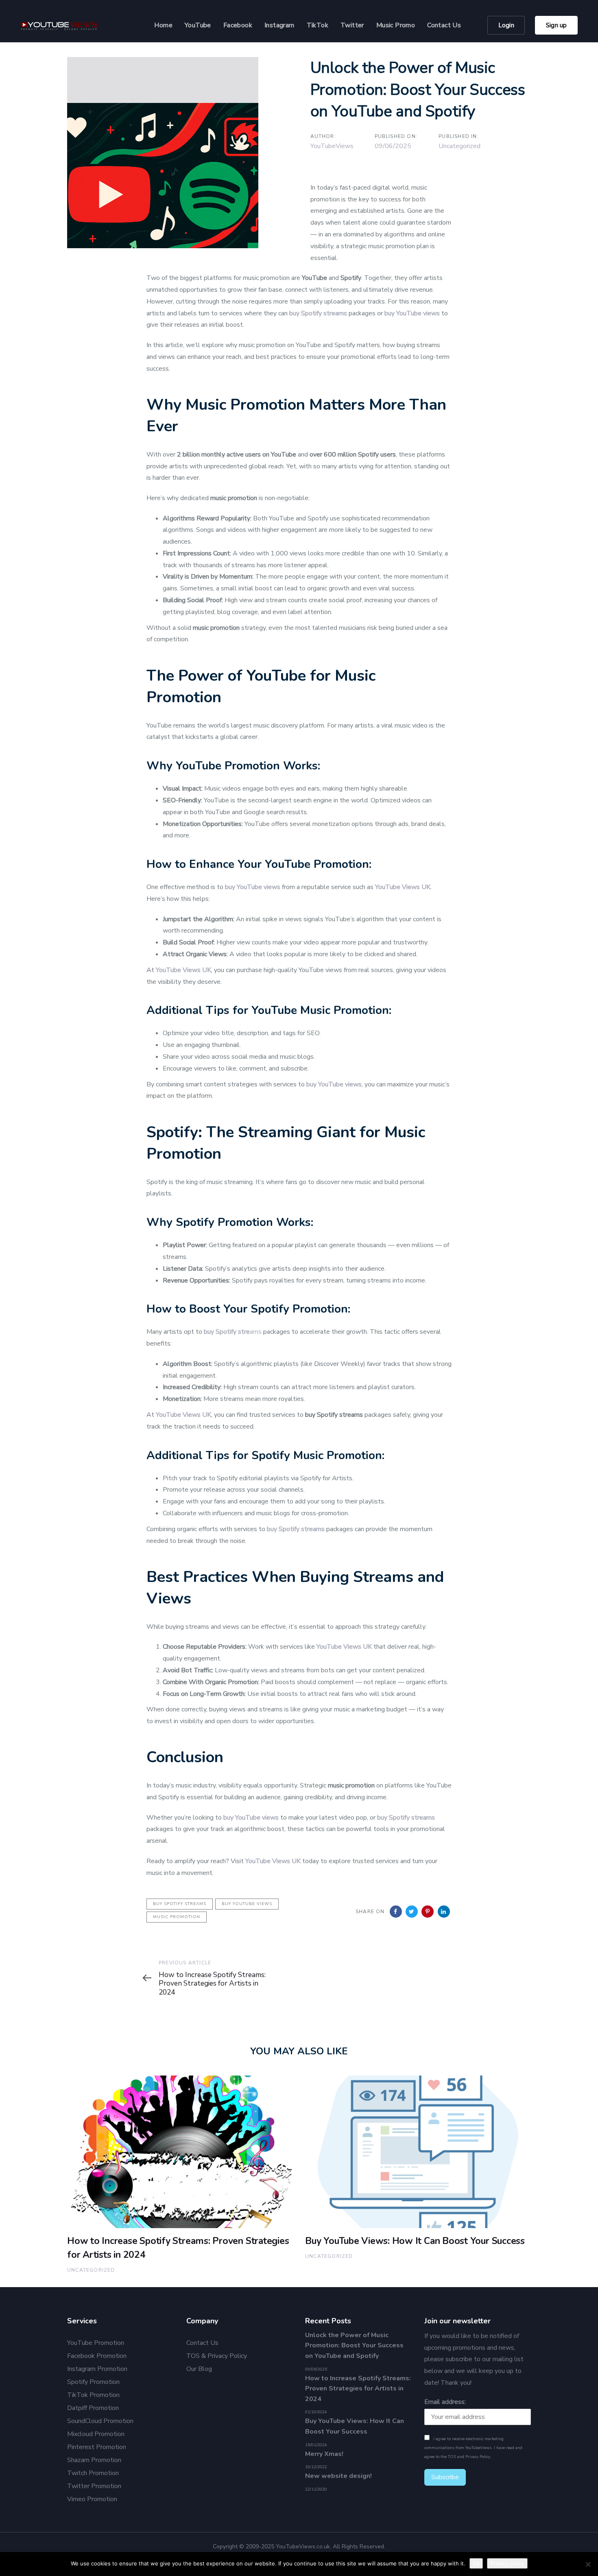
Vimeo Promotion (92, 2499)
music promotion (177, 1917)
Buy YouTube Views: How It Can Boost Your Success (355, 2426)
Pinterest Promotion (97, 2447)
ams (233, 1332)
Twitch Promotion (93, 2473)
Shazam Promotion (94, 2460)
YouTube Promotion (96, 2343)
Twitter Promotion (94, 2486)
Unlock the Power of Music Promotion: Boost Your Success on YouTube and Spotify (354, 2345)
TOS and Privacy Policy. (470, 2457)
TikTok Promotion (93, 2395)
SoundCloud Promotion (100, 2421)
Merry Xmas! (324, 2454)
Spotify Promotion (93, 2382)
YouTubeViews (332, 146)
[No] (588, 2564)
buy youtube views (247, 1904)
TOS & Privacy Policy (217, 2356)
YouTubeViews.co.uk (303, 2547)
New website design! (338, 2476)
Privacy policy (507, 2563)
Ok (476, 2563)
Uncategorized (459, 146)
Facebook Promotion (97, 2356)
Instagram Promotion (97, 2369)
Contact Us (202, 2343)
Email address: (445, 2402)
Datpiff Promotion (93, 2408)
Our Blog (199, 2369)
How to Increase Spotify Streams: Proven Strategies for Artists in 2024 (358, 2389)
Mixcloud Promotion (96, 2434)
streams (423, 1818)
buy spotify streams (180, 1904)
